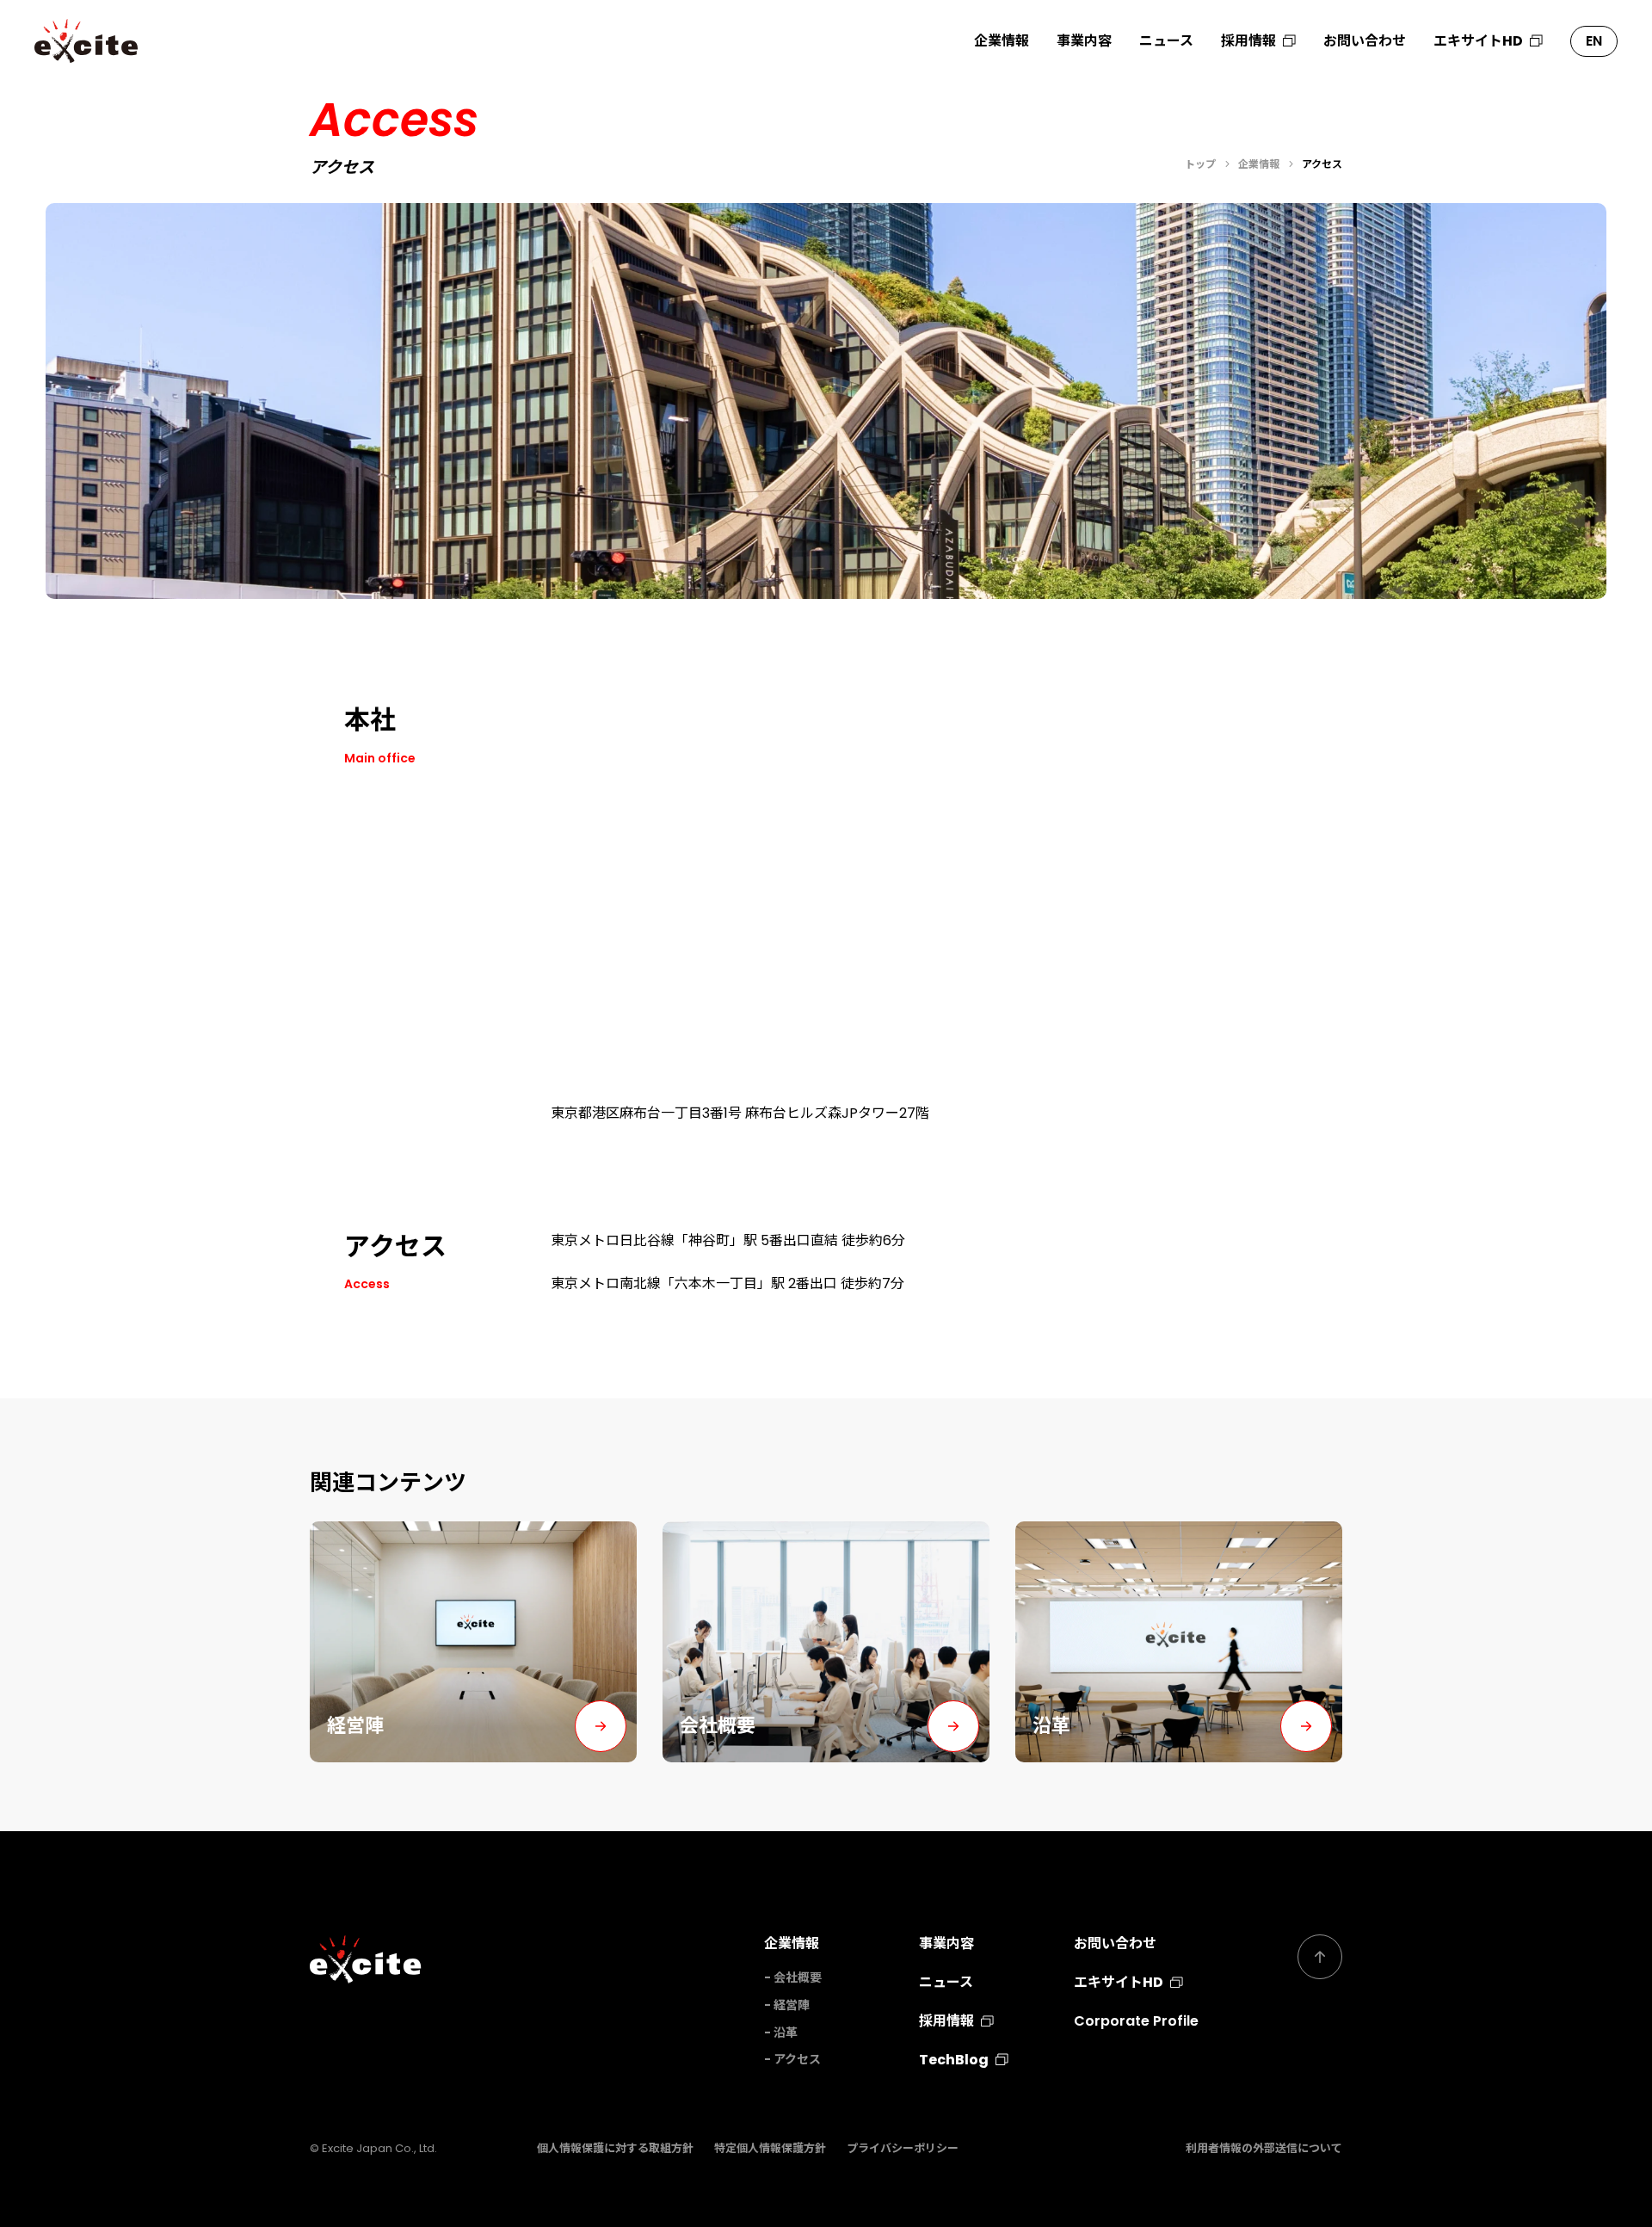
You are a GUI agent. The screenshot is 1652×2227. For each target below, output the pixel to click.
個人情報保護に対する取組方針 (615, 2148)
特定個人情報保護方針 (770, 2148)
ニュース (1166, 41)
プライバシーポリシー (903, 2148)
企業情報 (1002, 41)
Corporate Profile (1136, 2021)
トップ (1200, 164)
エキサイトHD (1478, 41)
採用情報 (1248, 41)
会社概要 (798, 1977)
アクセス (797, 2059)
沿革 (786, 2033)
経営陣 (792, 2005)
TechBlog (954, 2060)
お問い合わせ (1365, 41)
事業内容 (1084, 41)
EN (1594, 41)
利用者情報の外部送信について (1264, 2148)
